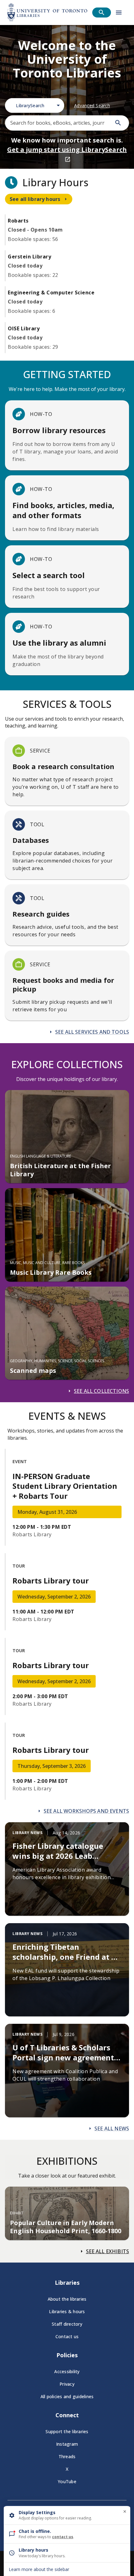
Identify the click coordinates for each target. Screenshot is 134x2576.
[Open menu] (119, 13)
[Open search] (102, 13)
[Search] (118, 123)
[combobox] (35, 105)
